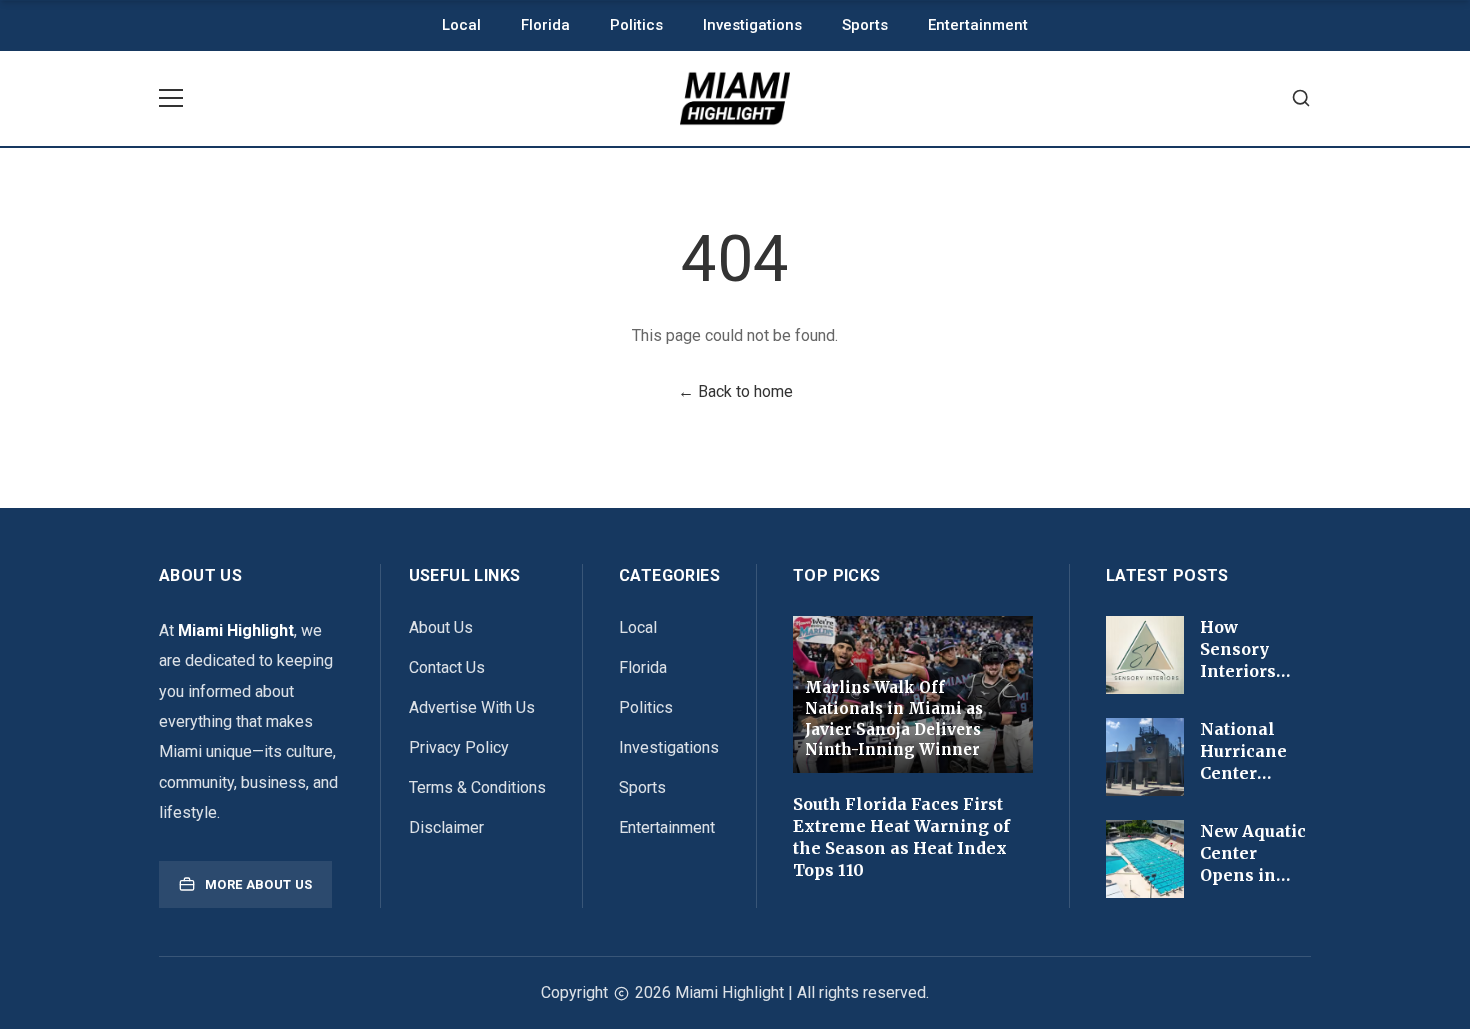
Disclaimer (446, 827)
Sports (865, 25)
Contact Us (447, 667)
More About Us (258, 884)
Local (461, 25)
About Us (441, 627)
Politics (636, 25)
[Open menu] (171, 98)
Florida (545, 25)
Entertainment (978, 25)
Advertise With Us (472, 707)
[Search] (1301, 98)
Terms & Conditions (477, 787)
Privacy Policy (459, 747)
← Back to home (735, 391)
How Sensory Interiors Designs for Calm (1249, 671)
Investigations (752, 25)
